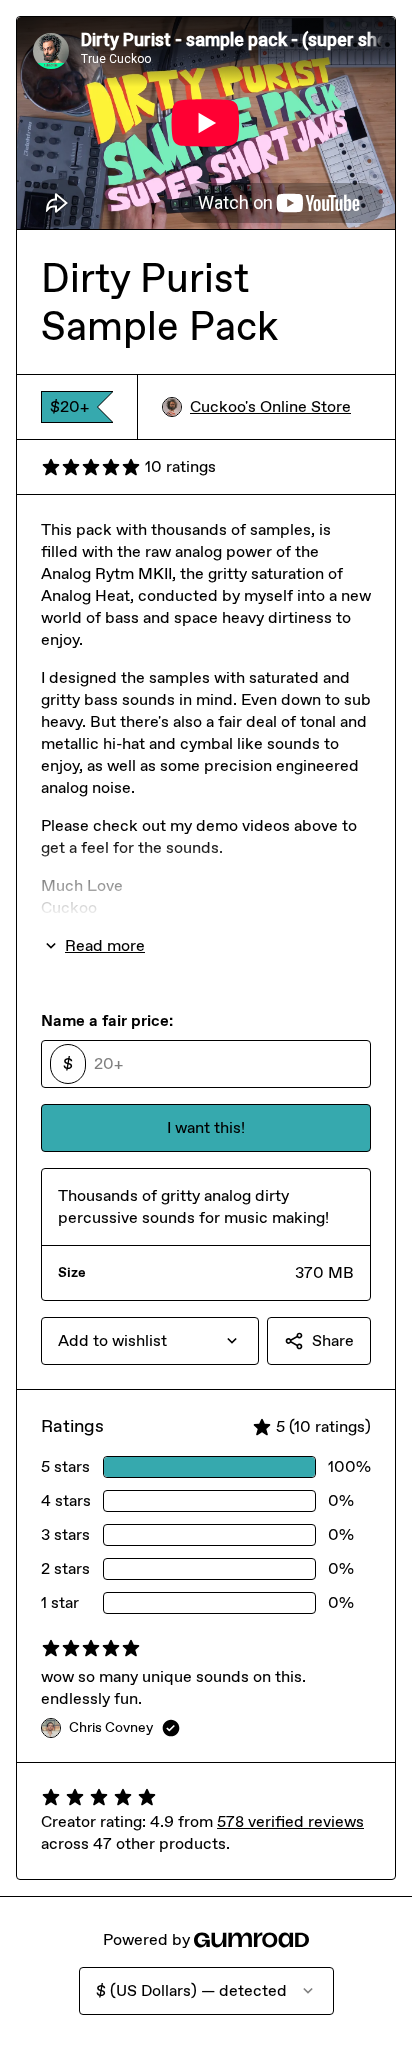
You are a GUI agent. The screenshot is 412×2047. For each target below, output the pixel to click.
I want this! (206, 1127)
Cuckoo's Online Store (270, 406)
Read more (105, 945)
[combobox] (150, 1341)
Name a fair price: (107, 1020)
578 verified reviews (290, 1821)
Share (333, 1340)
